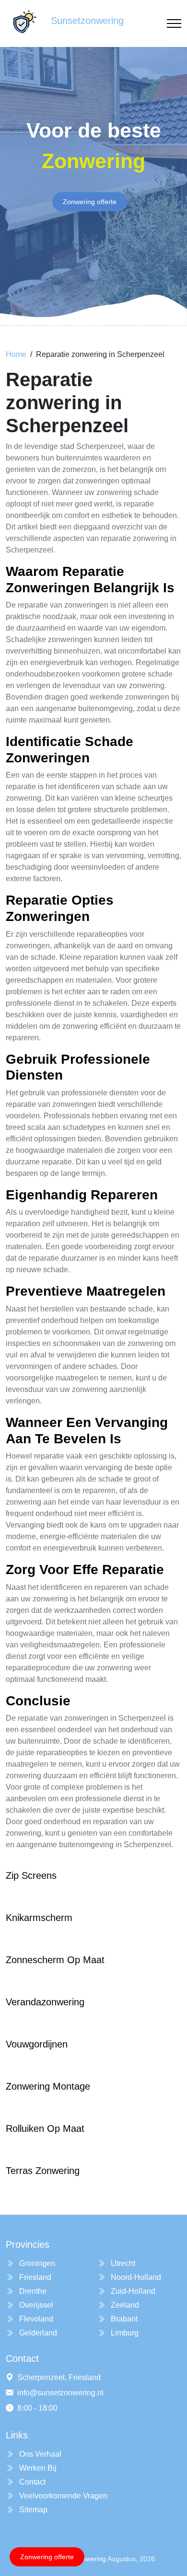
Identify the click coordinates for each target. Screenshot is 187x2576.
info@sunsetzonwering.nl (60, 2393)
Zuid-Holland (132, 2291)
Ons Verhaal (39, 2454)
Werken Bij (37, 2468)
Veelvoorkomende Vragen (62, 2496)
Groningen (36, 2263)
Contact (31, 2482)
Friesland (34, 2277)
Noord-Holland (135, 2277)
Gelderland (37, 2333)
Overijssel (35, 2305)
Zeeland (124, 2305)
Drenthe (32, 2291)
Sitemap (32, 2510)
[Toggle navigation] (174, 24)
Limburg (124, 2333)
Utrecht (122, 2263)
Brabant (123, 2319)
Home (16, 354)
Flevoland (35, 2319)
